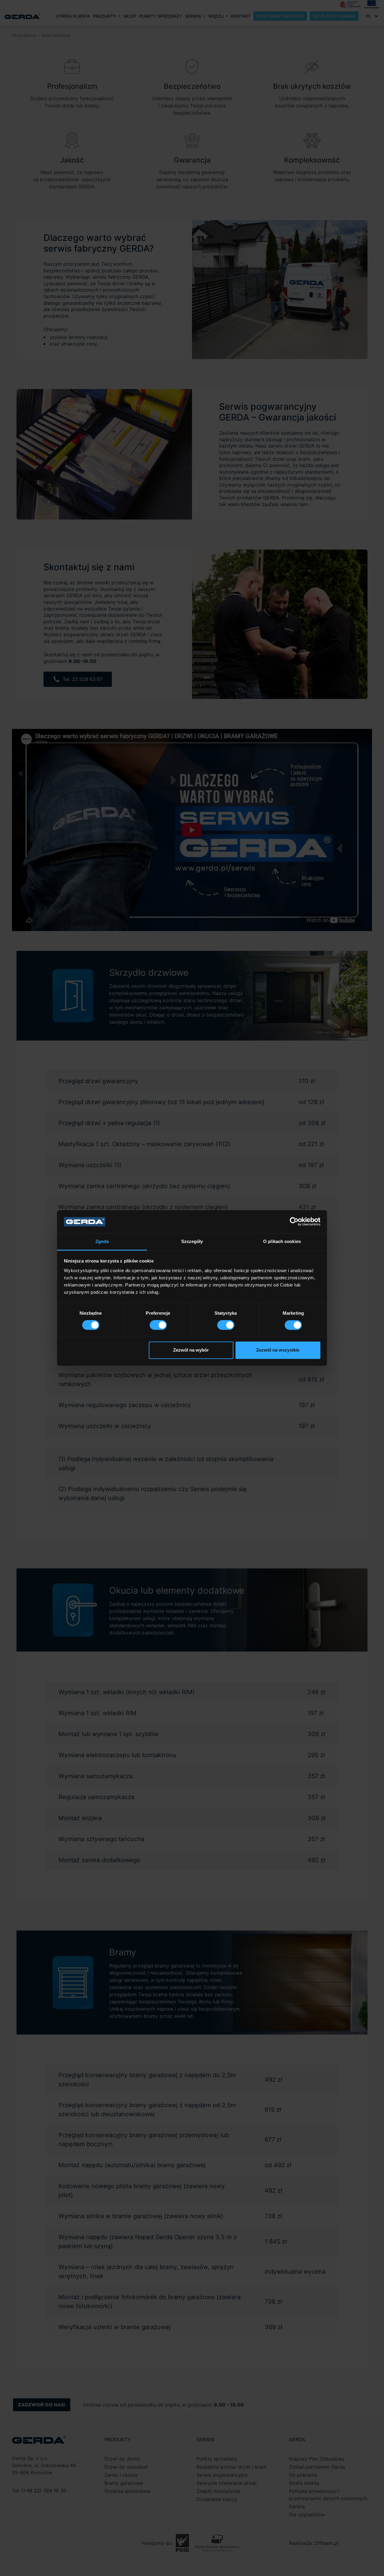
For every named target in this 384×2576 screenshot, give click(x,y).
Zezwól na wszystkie (278, 1350)
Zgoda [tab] (102, 1241)
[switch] (158, 1325)
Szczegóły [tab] (192, 1241)
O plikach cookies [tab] (282, 1241)
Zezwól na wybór (191, 1350)
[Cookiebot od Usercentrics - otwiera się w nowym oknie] (294, 1222)
